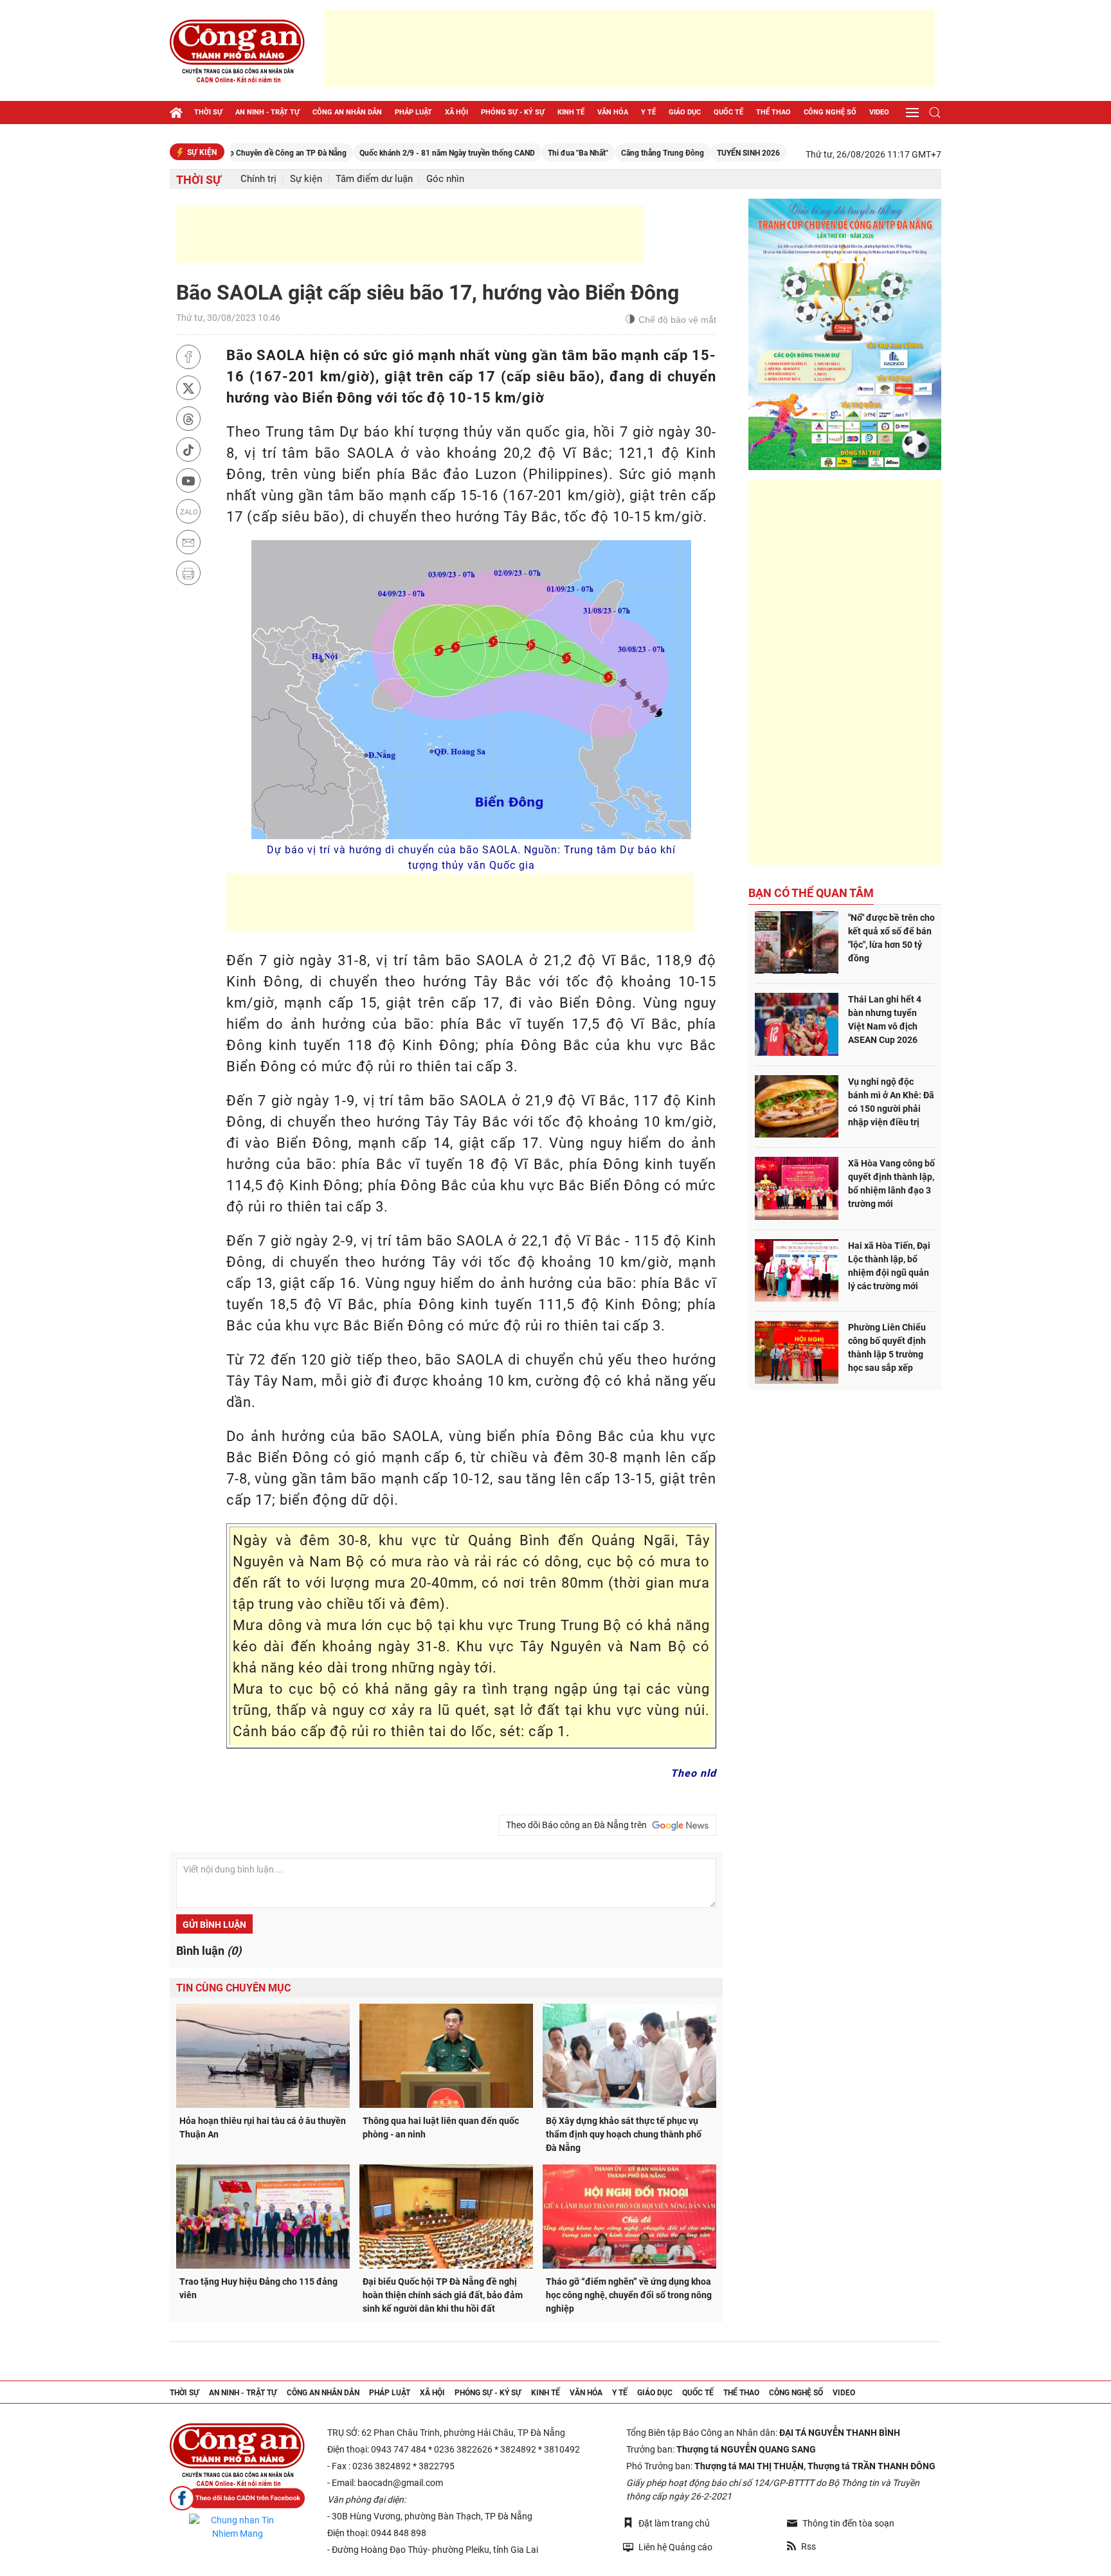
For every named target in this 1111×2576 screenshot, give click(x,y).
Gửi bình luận (214, 1925)
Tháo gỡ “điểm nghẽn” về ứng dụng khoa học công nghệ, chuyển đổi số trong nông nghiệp (629, 2295)
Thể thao (773, 112)
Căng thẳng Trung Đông (598, 153)
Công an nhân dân (347, 112)
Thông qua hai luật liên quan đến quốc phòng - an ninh (441, 2127)
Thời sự (208, 112)
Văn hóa (613, 112)
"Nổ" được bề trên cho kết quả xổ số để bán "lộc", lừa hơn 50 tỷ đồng (891, 938)
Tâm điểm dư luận (374, 179)
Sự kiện (306, 179)
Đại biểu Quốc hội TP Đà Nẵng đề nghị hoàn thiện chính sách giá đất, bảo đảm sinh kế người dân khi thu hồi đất (443, 2295)
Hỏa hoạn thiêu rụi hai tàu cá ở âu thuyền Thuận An (263, 2127)
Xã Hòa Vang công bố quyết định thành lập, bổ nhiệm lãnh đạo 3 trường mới (891, 1184)
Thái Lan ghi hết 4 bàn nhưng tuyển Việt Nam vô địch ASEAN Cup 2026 (885, 1020)
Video (879, 112)
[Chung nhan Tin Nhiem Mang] (237, 2527)
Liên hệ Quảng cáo (675, 2547)
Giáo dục (685, 112)
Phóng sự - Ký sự (513, 112)
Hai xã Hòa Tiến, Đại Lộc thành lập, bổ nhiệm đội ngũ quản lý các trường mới (889, 1266)
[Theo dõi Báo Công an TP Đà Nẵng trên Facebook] (237, 2499)
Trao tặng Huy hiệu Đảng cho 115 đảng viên (258, 2288)
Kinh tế (571, 112)
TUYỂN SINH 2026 (683, 153)
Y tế (648, 112)
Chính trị (258, 179)
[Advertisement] (629, 48)
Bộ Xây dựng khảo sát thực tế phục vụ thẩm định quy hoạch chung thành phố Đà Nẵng (624, 2134)
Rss (808, 2546)
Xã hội (456, 112)
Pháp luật (413, 112)
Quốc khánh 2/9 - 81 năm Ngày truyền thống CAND (382, 153)
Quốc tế (728, 112)
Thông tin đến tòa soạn (848, 2523)
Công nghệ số (830, 112)
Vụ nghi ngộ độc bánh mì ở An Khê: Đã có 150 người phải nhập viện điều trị (891, 1102)
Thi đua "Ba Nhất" (513, 153)
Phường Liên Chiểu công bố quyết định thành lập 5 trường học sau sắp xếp (887, 1347)
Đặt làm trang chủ (674, 2523)
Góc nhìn (445, 179)
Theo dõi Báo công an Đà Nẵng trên (578, 1825)
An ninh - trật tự (267, 112)
